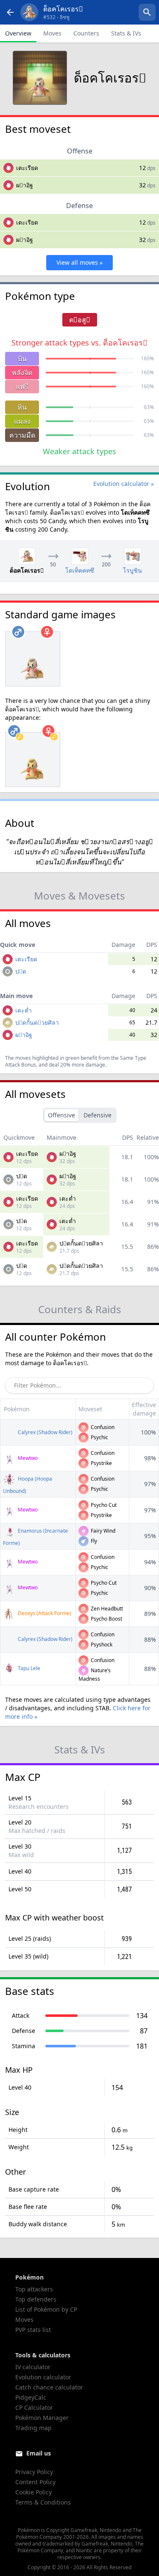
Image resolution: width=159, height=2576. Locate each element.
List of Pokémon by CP (46, 2309)
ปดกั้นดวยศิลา (37, 1022)
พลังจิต (22, 373)
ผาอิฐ (25, 185)
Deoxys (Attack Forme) (44, 1613)
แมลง (22, 421)
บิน (22, 359)
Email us (39, 2453)
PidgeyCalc (31, 2397)
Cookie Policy (33, 2492)
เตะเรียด (27, 168)
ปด (21, 971)
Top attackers (34, 2289)
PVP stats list (33, 2330)
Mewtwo (27, 1458)
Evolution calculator (43, 2377)
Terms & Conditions (43, 2502)
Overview (18, 33)
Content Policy (35, 2482)
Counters (86, 33)
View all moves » (79, 262)
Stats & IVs (126, 33)
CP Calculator (34, 2407)
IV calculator (33, 2367)
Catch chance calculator (49, 2387)
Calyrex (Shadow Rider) (45, 1432)
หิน (22, 407)
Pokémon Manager (42, 2418)
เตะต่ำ (24, 1010)
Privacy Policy (34, 2472)
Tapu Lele (28, 1668)
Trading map (33, 2428)
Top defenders (36, 2299)
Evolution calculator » (124, 484)
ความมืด (22, 435)
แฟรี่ (22, 387)
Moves (52, 33)
